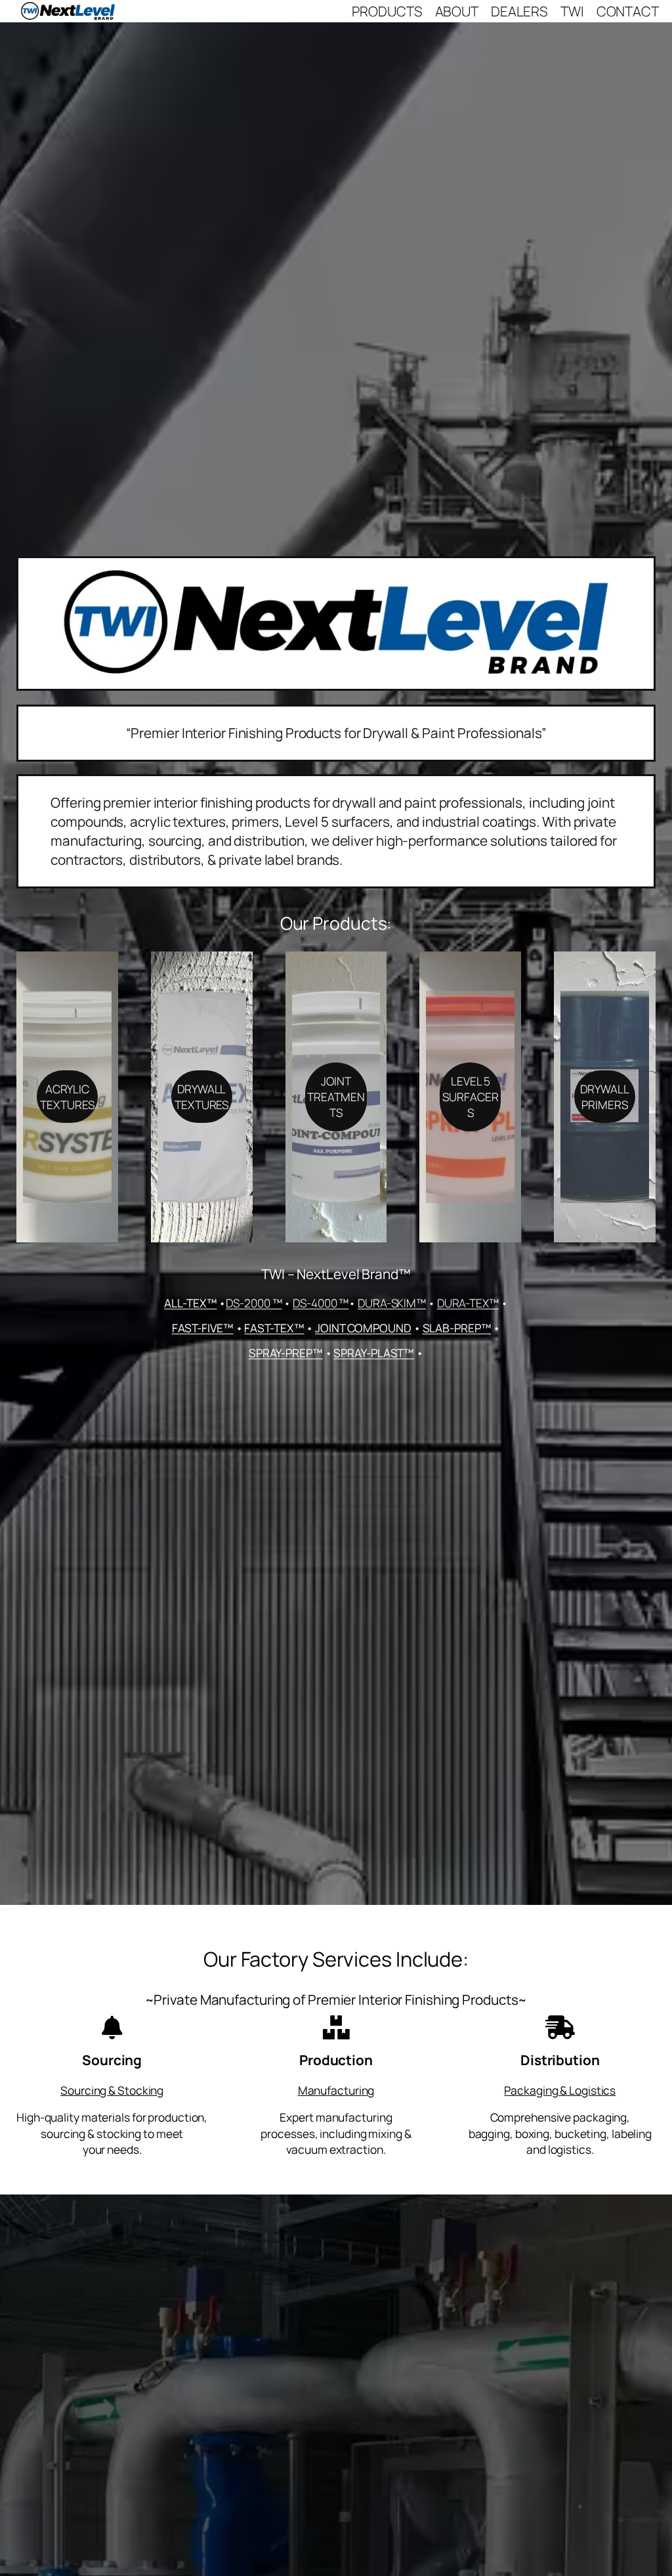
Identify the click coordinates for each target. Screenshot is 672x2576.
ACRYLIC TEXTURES (67, 1097)
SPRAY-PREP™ (286, 1353)
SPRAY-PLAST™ (374, 1353)
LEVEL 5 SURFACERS (470, 1097)
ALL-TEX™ (190, 1303)
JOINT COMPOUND (363, 1328)
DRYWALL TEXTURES (201, 1097)
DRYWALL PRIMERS (604, 1097)
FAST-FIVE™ (203, 1328)
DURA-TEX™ (468, 1303)
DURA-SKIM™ (392, 1303)
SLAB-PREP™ (457, 1328)
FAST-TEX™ (274, 1328)
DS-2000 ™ (254, 1303)
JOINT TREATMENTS (336, 1097)
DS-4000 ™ (321, 1303)
